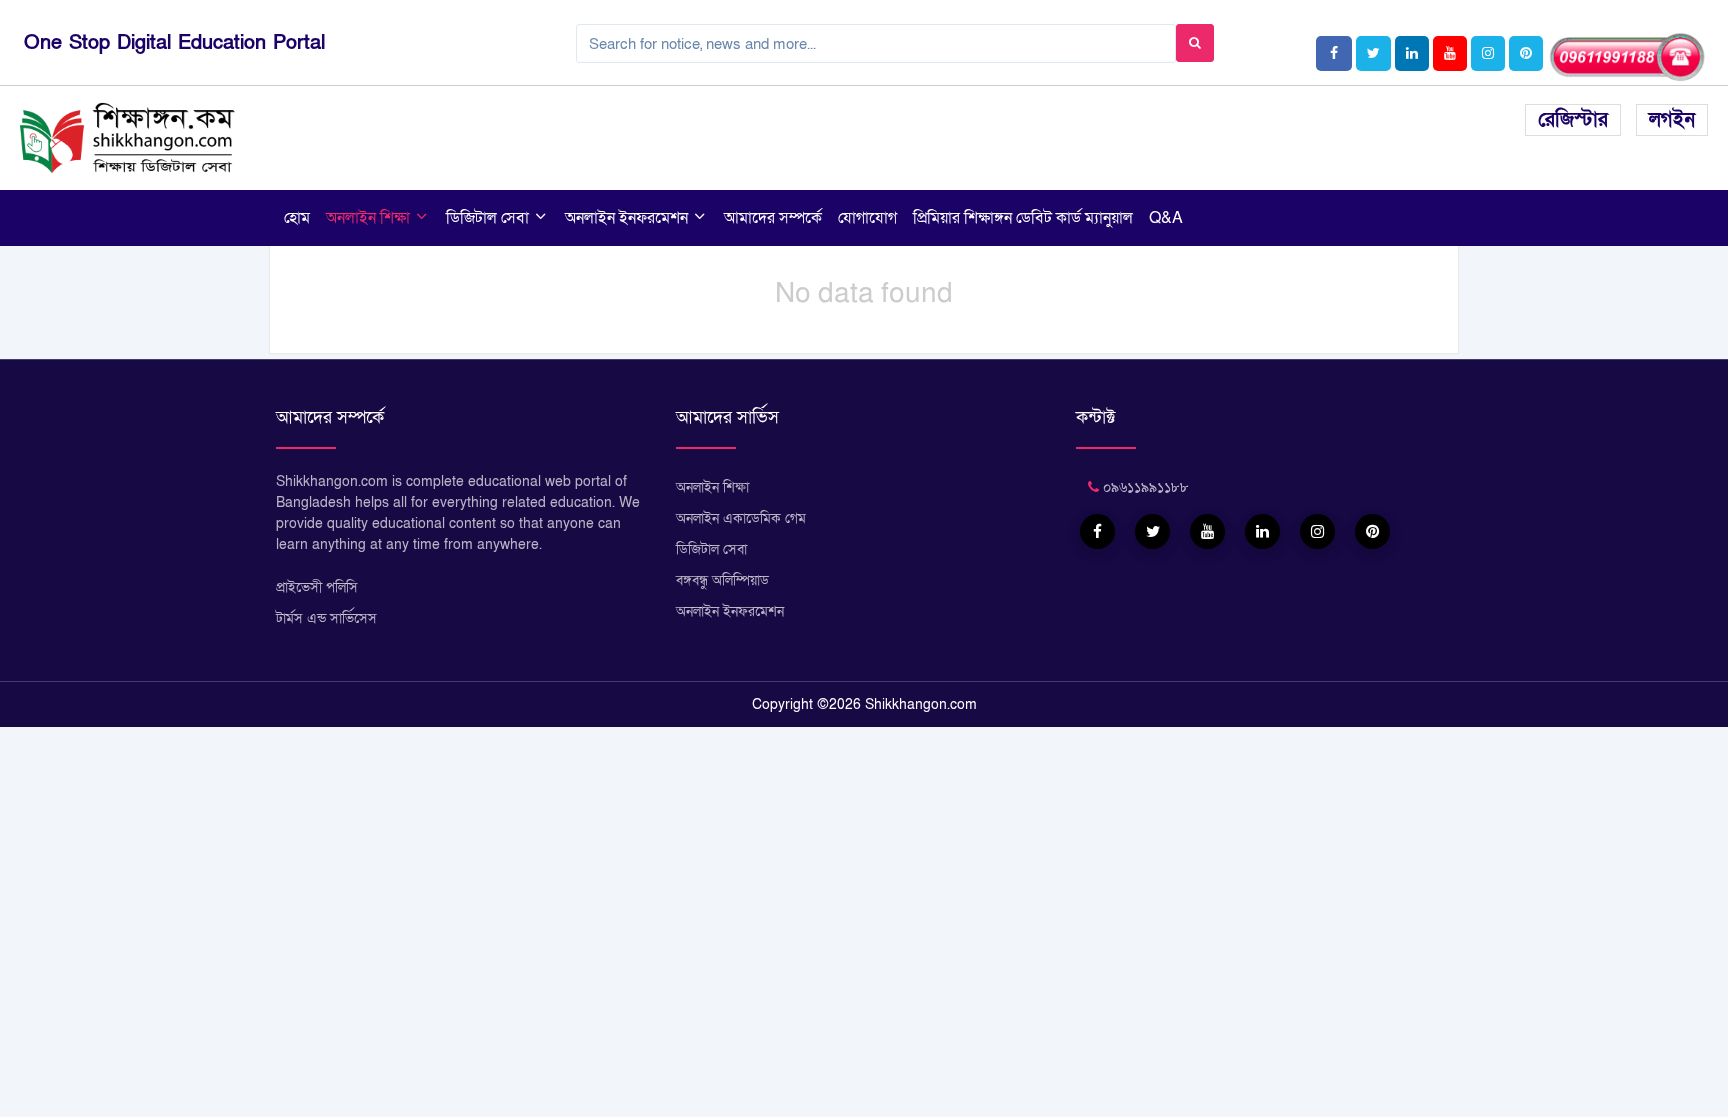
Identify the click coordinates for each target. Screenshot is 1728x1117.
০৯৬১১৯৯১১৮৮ (1144, 487)
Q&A (1166, 218)
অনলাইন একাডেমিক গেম (741, 518)
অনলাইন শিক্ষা (370, 218)
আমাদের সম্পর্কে (773, 218)
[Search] (1195, 43)
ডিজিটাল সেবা (489, 218)
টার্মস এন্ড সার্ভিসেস (326, 618)
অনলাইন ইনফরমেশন (628, 218)
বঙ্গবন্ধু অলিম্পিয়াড (722, 580)
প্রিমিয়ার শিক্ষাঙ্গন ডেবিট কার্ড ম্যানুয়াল (1023, 218)
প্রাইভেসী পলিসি (317, 587)
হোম (297, 218)
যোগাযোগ (867, 218)
